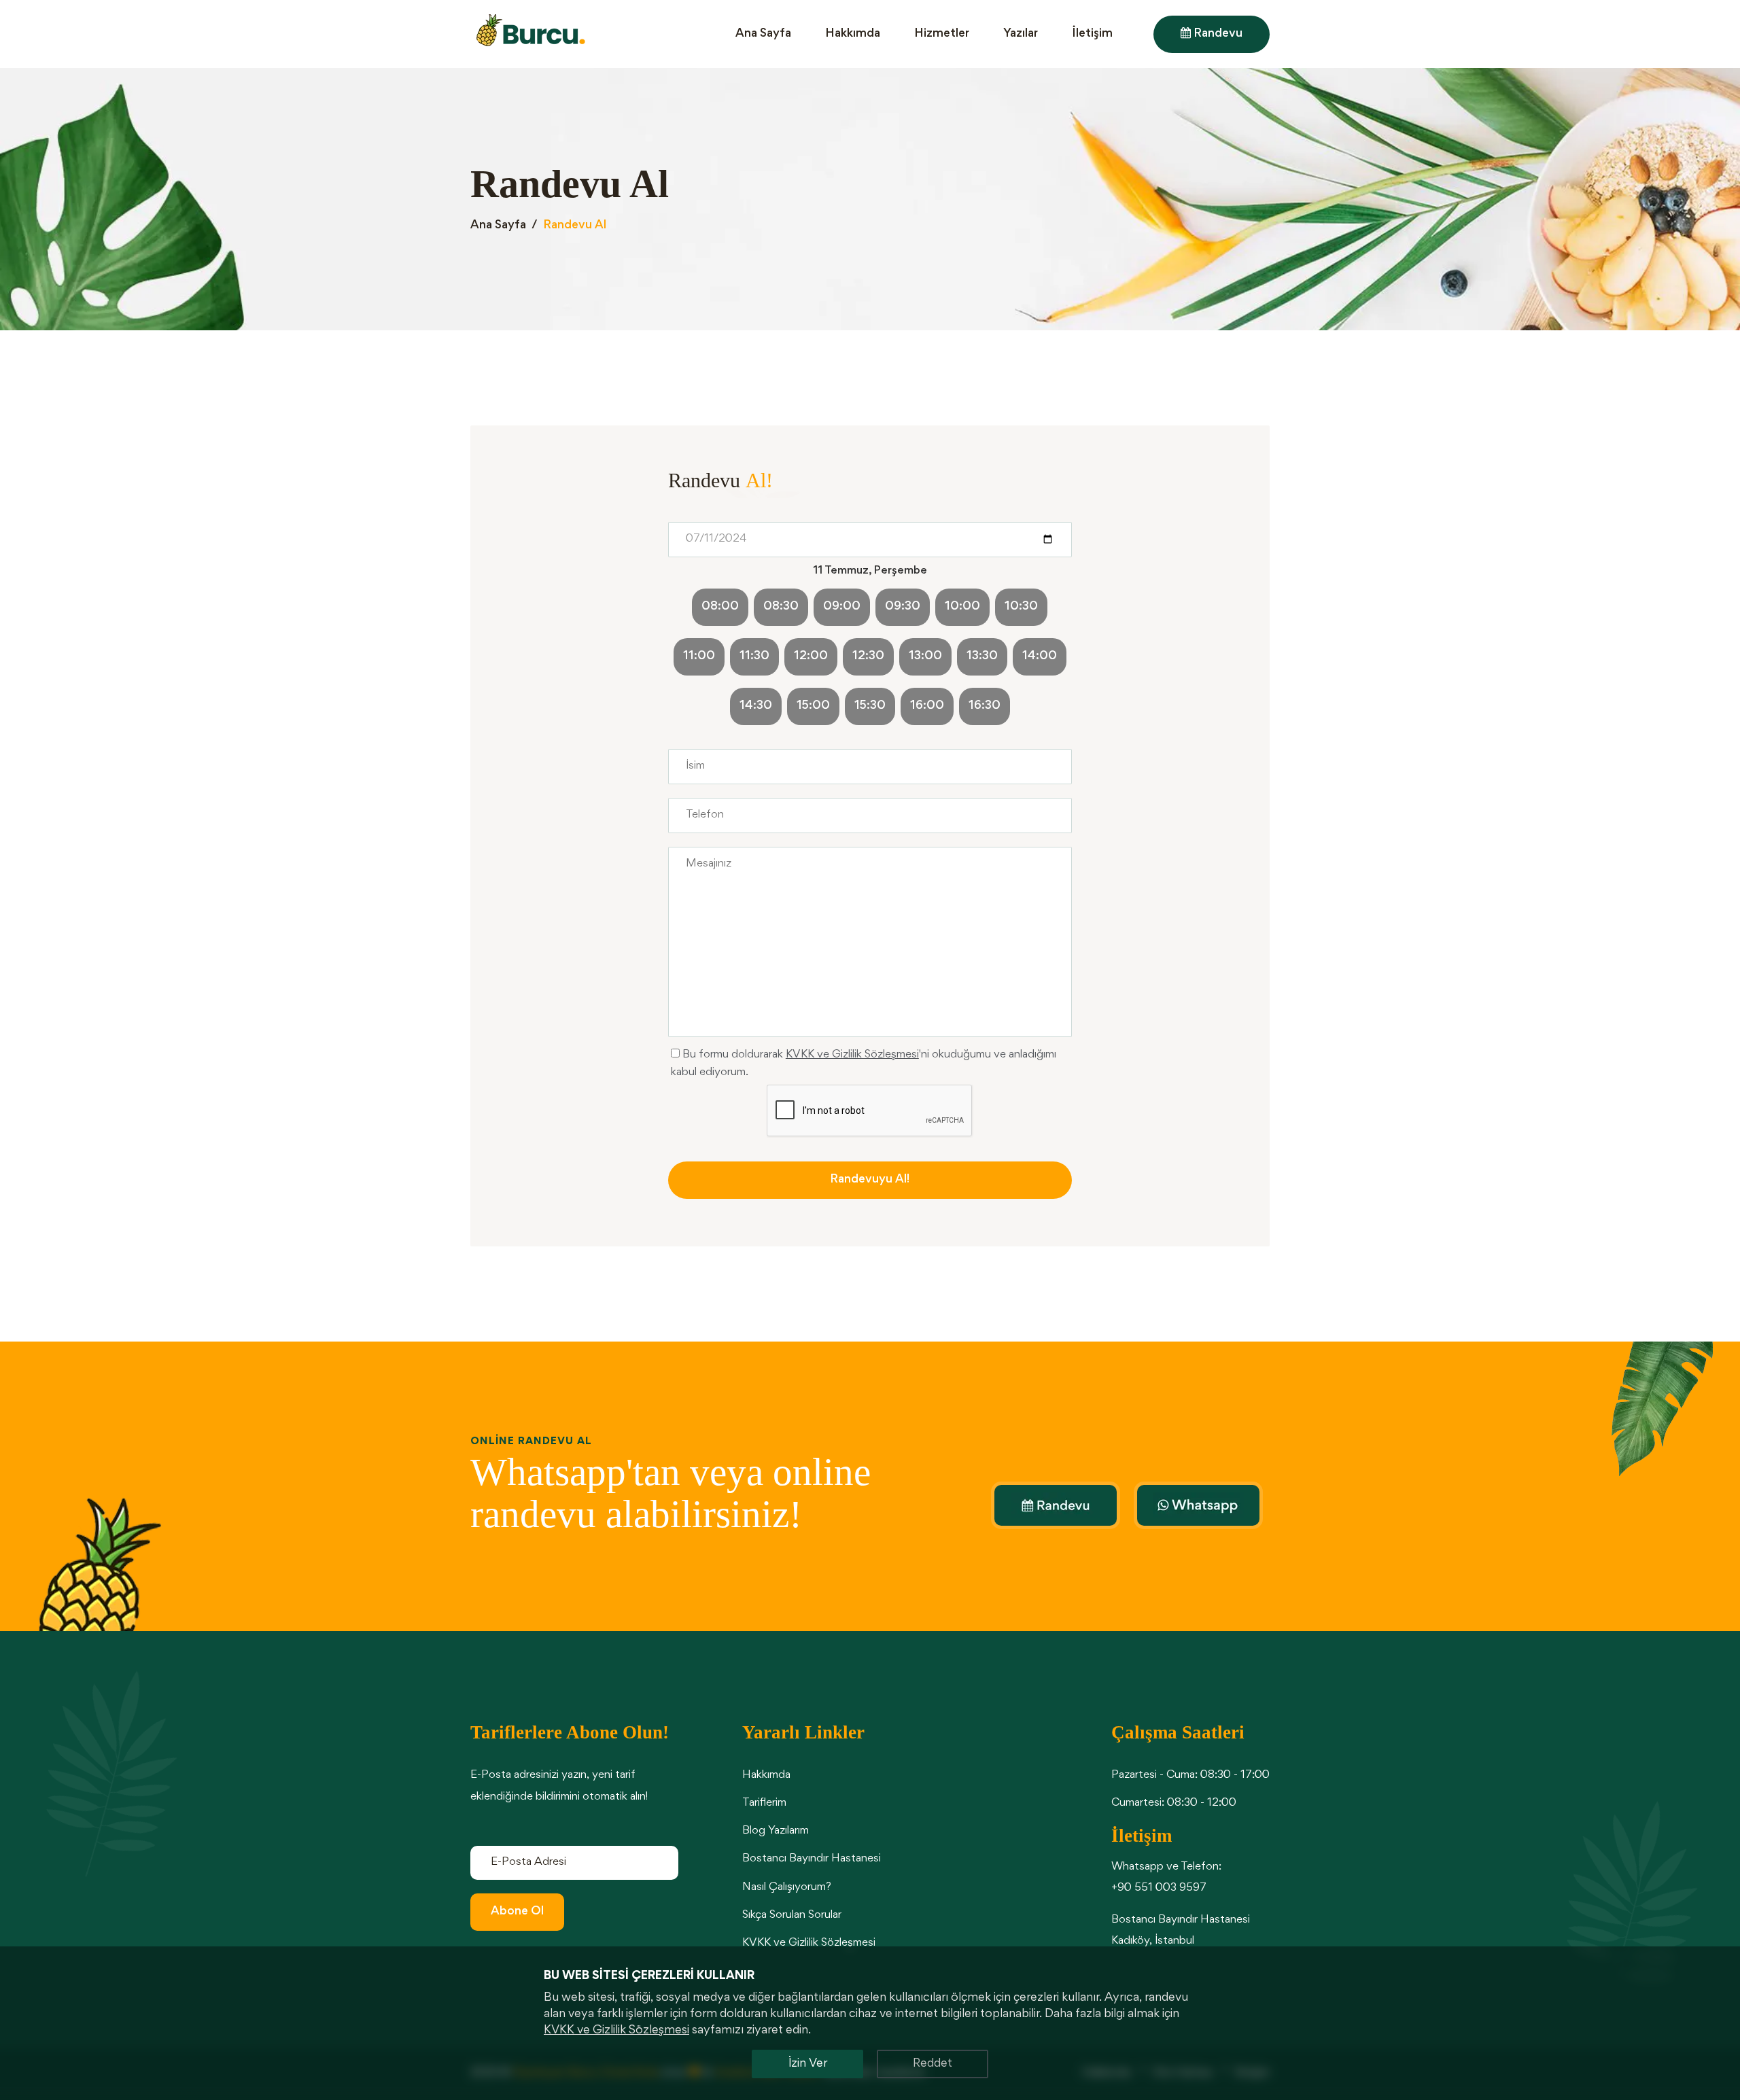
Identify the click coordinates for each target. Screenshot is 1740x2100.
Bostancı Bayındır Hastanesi (812, 1859)
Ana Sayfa (763, 34)
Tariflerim (764, 1803)
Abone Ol (517, 1912)
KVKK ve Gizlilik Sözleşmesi (852, 1055)
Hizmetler (942, 34)
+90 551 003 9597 (1159, 1888)
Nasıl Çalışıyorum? (787, 1888)
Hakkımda (853, 34)
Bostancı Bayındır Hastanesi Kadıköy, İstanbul (1181, 1931)
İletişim (1092, 34)
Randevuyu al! (870, 1180)
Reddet (933, 2064)
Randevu (1217, 34)
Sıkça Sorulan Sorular (792, 1915)
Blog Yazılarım (776, 1831)
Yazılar (1021, 34)
